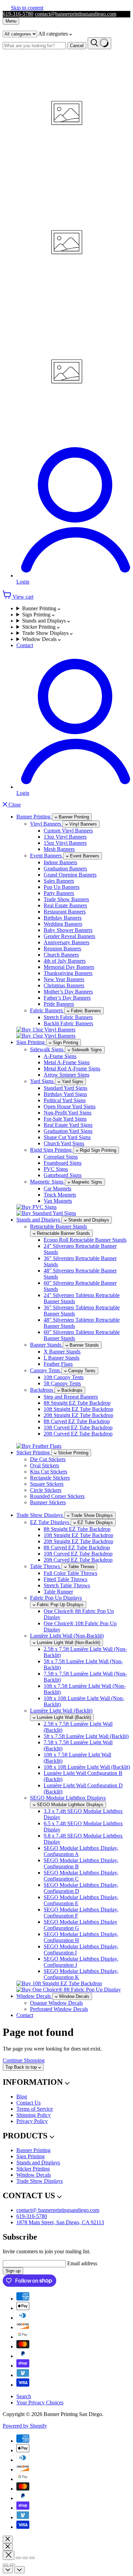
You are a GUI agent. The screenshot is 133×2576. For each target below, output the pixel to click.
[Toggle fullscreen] (25, 2558)
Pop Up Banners (62, 887)
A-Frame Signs (60, 1056)
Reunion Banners (62, 949)
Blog (22, 2097)
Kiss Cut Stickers (49, 1472)
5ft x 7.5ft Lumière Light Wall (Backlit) (86, 1736)
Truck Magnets (60, 1195)
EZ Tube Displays (50, 1522)
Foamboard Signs (63, 1163)
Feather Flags (58, 1364)
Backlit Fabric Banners (68, 1023)
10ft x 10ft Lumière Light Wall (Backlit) (87, 1767)
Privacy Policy (32, 2121)
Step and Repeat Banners (71, 1397)
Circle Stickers (46, 1490)
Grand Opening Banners (70, 875)
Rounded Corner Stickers (57, 1496)
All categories (54, 34)
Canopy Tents (46, 1370)
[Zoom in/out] (32, 2558)
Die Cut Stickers (48, 1459)
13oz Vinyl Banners (65, 837)
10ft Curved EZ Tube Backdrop (78, 1427)
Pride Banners (59, 1004)
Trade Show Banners (66, 899)
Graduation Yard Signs (68, 1131)
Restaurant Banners (65, 912)
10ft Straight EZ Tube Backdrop (78, 1409)
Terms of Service (35, 2109)
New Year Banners (64, 979)
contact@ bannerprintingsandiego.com (58, 2210)
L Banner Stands (62, 1358)
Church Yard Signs (64, 1143)
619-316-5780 (18, 14)
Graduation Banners (65, 869)
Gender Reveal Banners (69, 936)
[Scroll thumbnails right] (19, 2570)
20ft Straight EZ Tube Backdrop (78, 1415)
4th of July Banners (65, 961)
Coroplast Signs (61, 1157)
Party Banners (59, 893)
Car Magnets (57, 1189)
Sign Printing (37, 615)
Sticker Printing (40, 627)
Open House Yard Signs (70, 1106)
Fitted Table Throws (65, 1579)
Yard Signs (42, 1081)
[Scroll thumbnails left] (8, 2570)
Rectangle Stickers (50, 1478)
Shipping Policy (34, 2115)
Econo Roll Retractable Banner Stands (85, 1240)
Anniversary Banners (66, 942)
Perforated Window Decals (59, 2009)
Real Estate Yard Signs (68, 1125)
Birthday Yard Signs (65, 1094)
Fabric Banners (47, 1010)
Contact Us (28, 2103)
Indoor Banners (60, 862)
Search (24, 2396)
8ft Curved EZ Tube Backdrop (77, 1421)
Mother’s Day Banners (68, 992)
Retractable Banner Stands (58, 1226)
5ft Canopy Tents (62, 1383)
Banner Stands (46, 1345)
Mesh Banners (59, 849)
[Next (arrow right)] (12, 2565)
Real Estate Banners (65, 905)
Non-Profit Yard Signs (68, 1113)
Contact (25, 645)
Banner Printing (40, 608)
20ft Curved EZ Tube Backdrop (78, 1434)
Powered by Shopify (25, 2426)
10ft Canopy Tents (64, 1377)
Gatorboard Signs (63, 1175)
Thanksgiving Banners (68, 973)
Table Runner (58, 1592)
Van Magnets (58, 1201)
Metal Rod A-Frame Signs (72, 1069)
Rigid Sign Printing (51, 1150)
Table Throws (46, 1566)
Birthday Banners (63, 918)
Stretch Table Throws (67, 1585)
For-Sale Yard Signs (65, 1119)
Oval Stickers (45, 1465)
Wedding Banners (63, 924)
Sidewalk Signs (47, 1049)
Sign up (13, 2271)
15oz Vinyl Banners (65, 843)
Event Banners (47, 856)
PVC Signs (56, 1169)
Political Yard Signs (65, 1100)
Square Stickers (47, 1484)
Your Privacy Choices (40, 2403)
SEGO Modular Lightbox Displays (68, 1798)
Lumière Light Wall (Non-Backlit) (67, 1636)
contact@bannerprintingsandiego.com (76, 14)
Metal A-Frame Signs (67, 1062)
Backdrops (42, 1390)
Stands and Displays (45, 621)
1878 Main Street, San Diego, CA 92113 (60, 2222)
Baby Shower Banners (68, 930)
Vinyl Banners (46, 824)
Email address (82, 2263)
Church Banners (61, 955)
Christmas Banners (64, 985)
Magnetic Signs (47, 1182)
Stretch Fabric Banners (68, 1017)
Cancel (77, 46)
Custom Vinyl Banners (68, 831)
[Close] (8, 2539)
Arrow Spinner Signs (66, 1075)
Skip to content (27, 8)
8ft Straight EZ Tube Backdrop (77, 1403)
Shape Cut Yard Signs (67, 1137)
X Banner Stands (62, 1352)
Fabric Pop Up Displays (56, 1598)
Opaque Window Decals (56, 2003)
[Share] (18, 2558)
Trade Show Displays (46, 633)
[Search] (99, 43)
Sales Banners (59, 881)
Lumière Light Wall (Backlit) (61, 1711)
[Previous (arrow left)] (5, 2565)
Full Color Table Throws (70, 1573)
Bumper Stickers (48, 1502)
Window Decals (40, 639)
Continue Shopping (24, 2060)
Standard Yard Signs (65, 1088)
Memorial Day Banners (69, 967)
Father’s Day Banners (67, 998)
